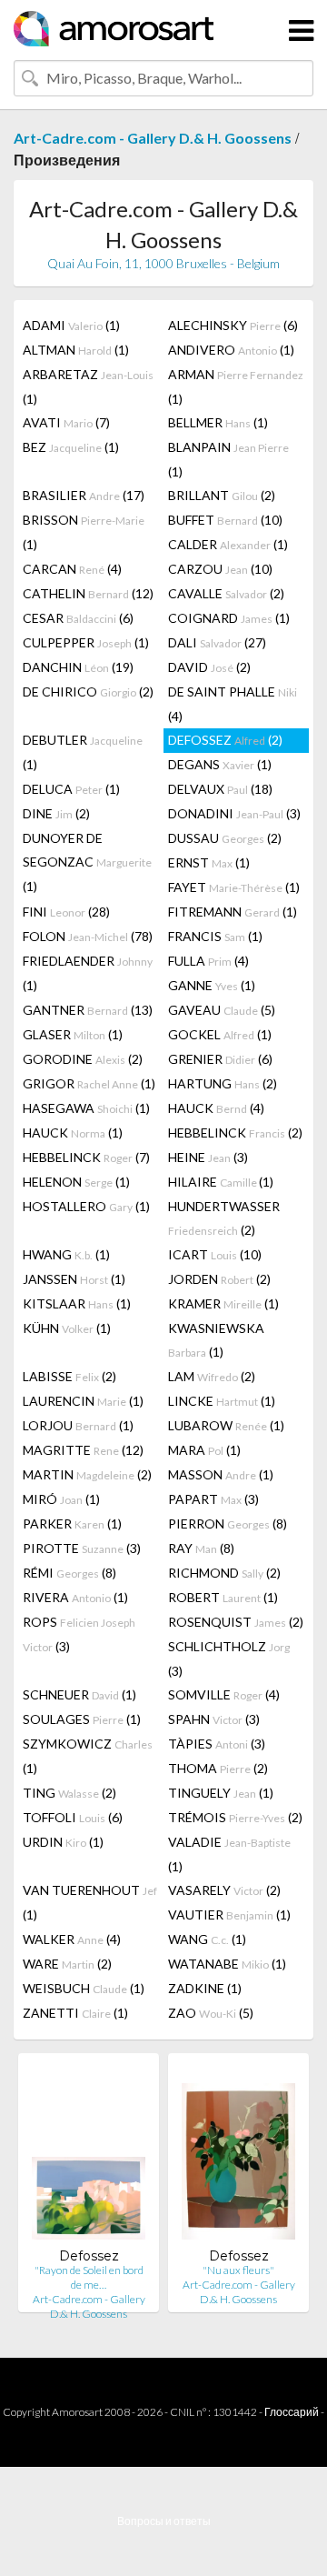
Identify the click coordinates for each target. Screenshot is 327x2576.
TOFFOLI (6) (73, 1817)
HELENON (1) (76, 1182)
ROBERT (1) (223, 1597)
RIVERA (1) (75, 1597)
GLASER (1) (73, 1034)
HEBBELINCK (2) (235, 1133)
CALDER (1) (228, 544)
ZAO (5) (211, 2013)
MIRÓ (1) (61, 1499)
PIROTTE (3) (82, 1548)
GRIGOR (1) (89, 1083)
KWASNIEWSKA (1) (216, 1340)
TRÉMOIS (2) (235, 1817)
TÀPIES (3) (217, 1744)
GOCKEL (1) (220, 1034)
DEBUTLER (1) (83, 752)
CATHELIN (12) (88, 593)
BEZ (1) (71, 447)
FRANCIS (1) (215, 936)
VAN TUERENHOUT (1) (90, 1902)
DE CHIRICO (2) (88, 692)
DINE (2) (56, 813)
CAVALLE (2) (226, 593)
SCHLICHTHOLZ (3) (229, 1659)
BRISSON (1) (84, 532)
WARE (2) (67, 1964)
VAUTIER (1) (229, 1914)
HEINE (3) (208, 1157)
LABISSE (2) (69, 1376)
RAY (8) (201, 1548)
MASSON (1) (221, 1474)
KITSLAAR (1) (77, 1303)
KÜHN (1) (67, 1328)
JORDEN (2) (219, 1279)
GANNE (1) (212, 985)
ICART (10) (215, 1254)
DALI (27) (217, 642)
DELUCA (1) (71, 789)
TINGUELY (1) (221, 1793)
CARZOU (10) (220, 569)
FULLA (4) (208, 961)
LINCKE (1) (222, 1401)
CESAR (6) (78, 618)
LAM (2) (212, 1376)
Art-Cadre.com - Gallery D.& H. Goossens (153, 138)
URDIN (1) (63, 1842)
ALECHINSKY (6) (233, 325)
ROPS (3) (79, 1634)
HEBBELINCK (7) (86, 1157)
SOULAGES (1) (82, 1719)
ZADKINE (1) (205, 1988)
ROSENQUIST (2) (236, 1622)
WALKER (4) (72, 1939)
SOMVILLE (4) (224, 1694)
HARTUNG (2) (223, 1083)
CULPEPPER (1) (86, 642)
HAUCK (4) (216, 1108)
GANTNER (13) (88, 1010)
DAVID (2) (209, 667)
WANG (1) (207, 1939)
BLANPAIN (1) (228, 459)
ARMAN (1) (236, 386)
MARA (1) (204, 1450)
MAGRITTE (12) (83, 1450)
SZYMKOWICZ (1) (88, 1756)
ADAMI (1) (71, 325)
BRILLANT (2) (222, 495)
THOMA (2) (218, 1768)
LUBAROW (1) (226, 1425)
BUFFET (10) (225, 520)
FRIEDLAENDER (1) (88, 973)
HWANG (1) (66, 1254)
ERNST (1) (209, 862)
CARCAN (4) (72, 569)
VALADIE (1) (229, 1854)
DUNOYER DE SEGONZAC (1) (87, 862)
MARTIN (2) (87, 1474)
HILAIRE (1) (221, 1182)
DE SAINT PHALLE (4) (233, 704)
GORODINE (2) (83, 1059)
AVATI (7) (66, 422)
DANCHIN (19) (78, 667)
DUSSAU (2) (225, 838)
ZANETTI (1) (75, 2013)
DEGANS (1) (220, 764)
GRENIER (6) (220, 1059)
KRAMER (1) (223, 1303)
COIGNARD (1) (229, 618)
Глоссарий (292, 2412)
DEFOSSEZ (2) (225, 740)
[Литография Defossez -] (89, 2157)
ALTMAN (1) (76, 350)
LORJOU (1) (78, 1425)
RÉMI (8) (69, 1573)
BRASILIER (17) (84, 495)
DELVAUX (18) (220, 789)
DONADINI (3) (234, 813)
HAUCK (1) (73, 1133)
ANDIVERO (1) (231, 350)
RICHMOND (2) (224, 1573)
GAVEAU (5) (222, 1010)
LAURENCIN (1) (83, 1401)
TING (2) (69, 1793)
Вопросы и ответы (164, 2521)
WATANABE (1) (227, 1964)
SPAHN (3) (214, 1719)
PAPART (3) (213, 1499)
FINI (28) (66, 912)
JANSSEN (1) (74, 1279)
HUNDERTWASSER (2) (224, 1218)
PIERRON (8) (228, 1524)
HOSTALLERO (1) (86, 1206)
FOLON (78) (88, 936)
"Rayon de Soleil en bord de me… (89, 2277)
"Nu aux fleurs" (238, 2270)
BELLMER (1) (218, 422)
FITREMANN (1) (233, 912)
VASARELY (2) (224, 1890)
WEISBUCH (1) (84, 1988)
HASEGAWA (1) (86, 1108)
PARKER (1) (72, 1524)
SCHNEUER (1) (79, 1694)
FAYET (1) (234, 887)
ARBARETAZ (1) (88, 386)
